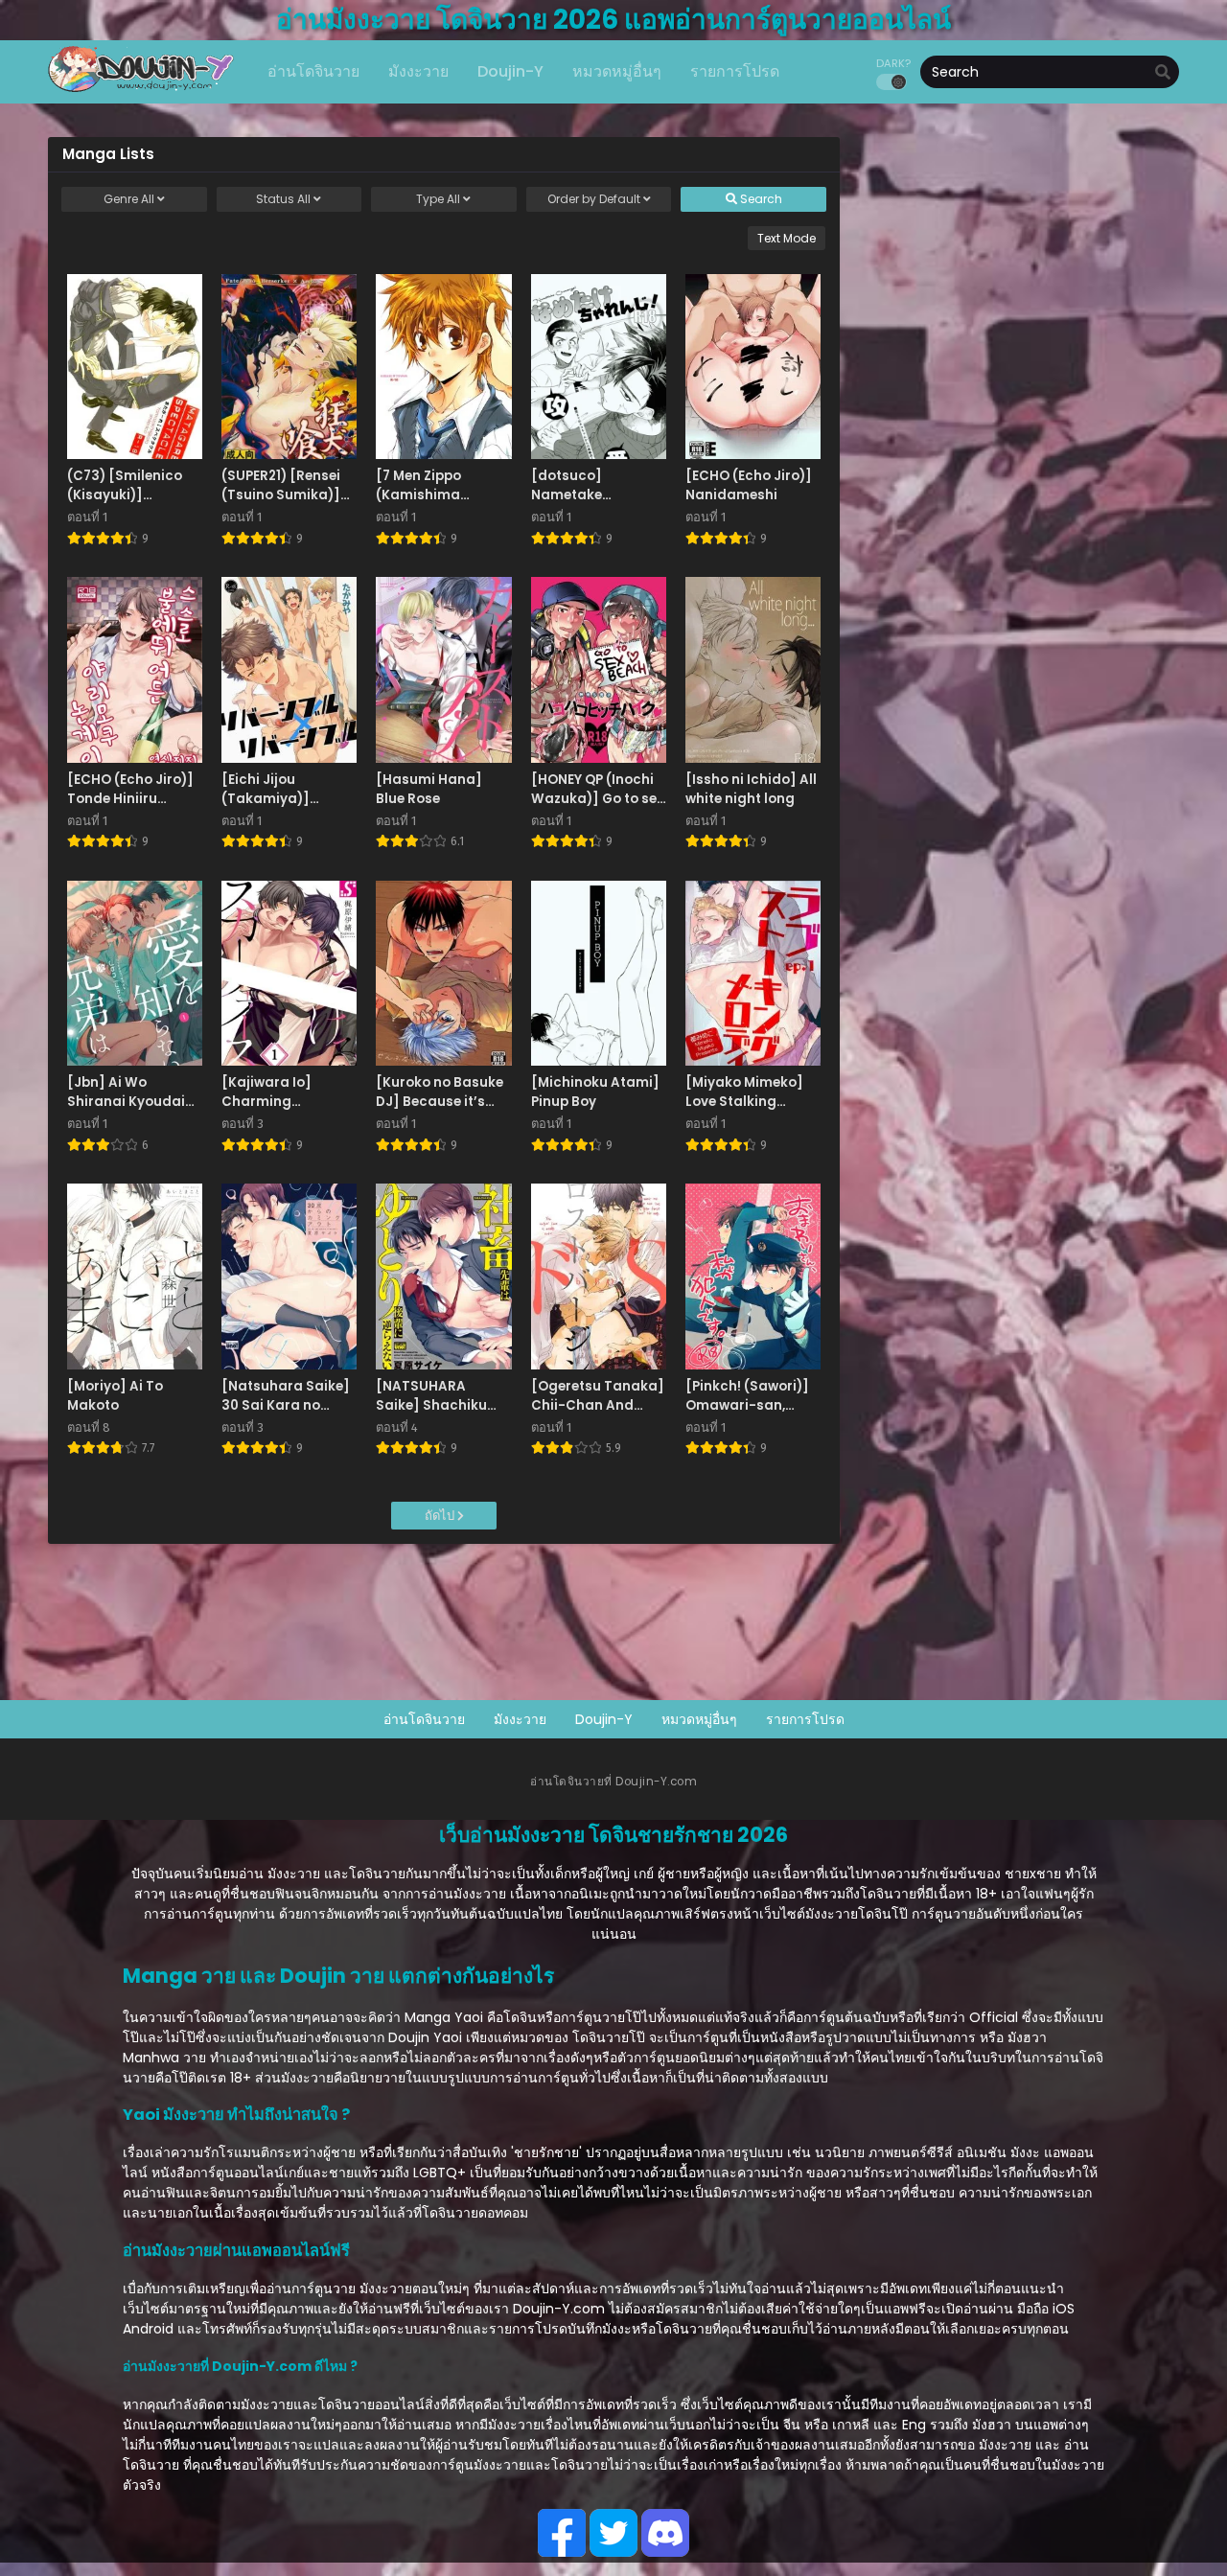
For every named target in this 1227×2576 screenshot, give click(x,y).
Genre (129, 199)
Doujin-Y (604, 1719)
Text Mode (787, 238)
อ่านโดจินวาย (424, 1719)
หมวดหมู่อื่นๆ (699, 1719)
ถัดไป (441, 1516)
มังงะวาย (520, 1719)
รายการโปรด (805, 1719)
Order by (594, 199)
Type (438, 199)
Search (760, 199)
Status (283, 199)
